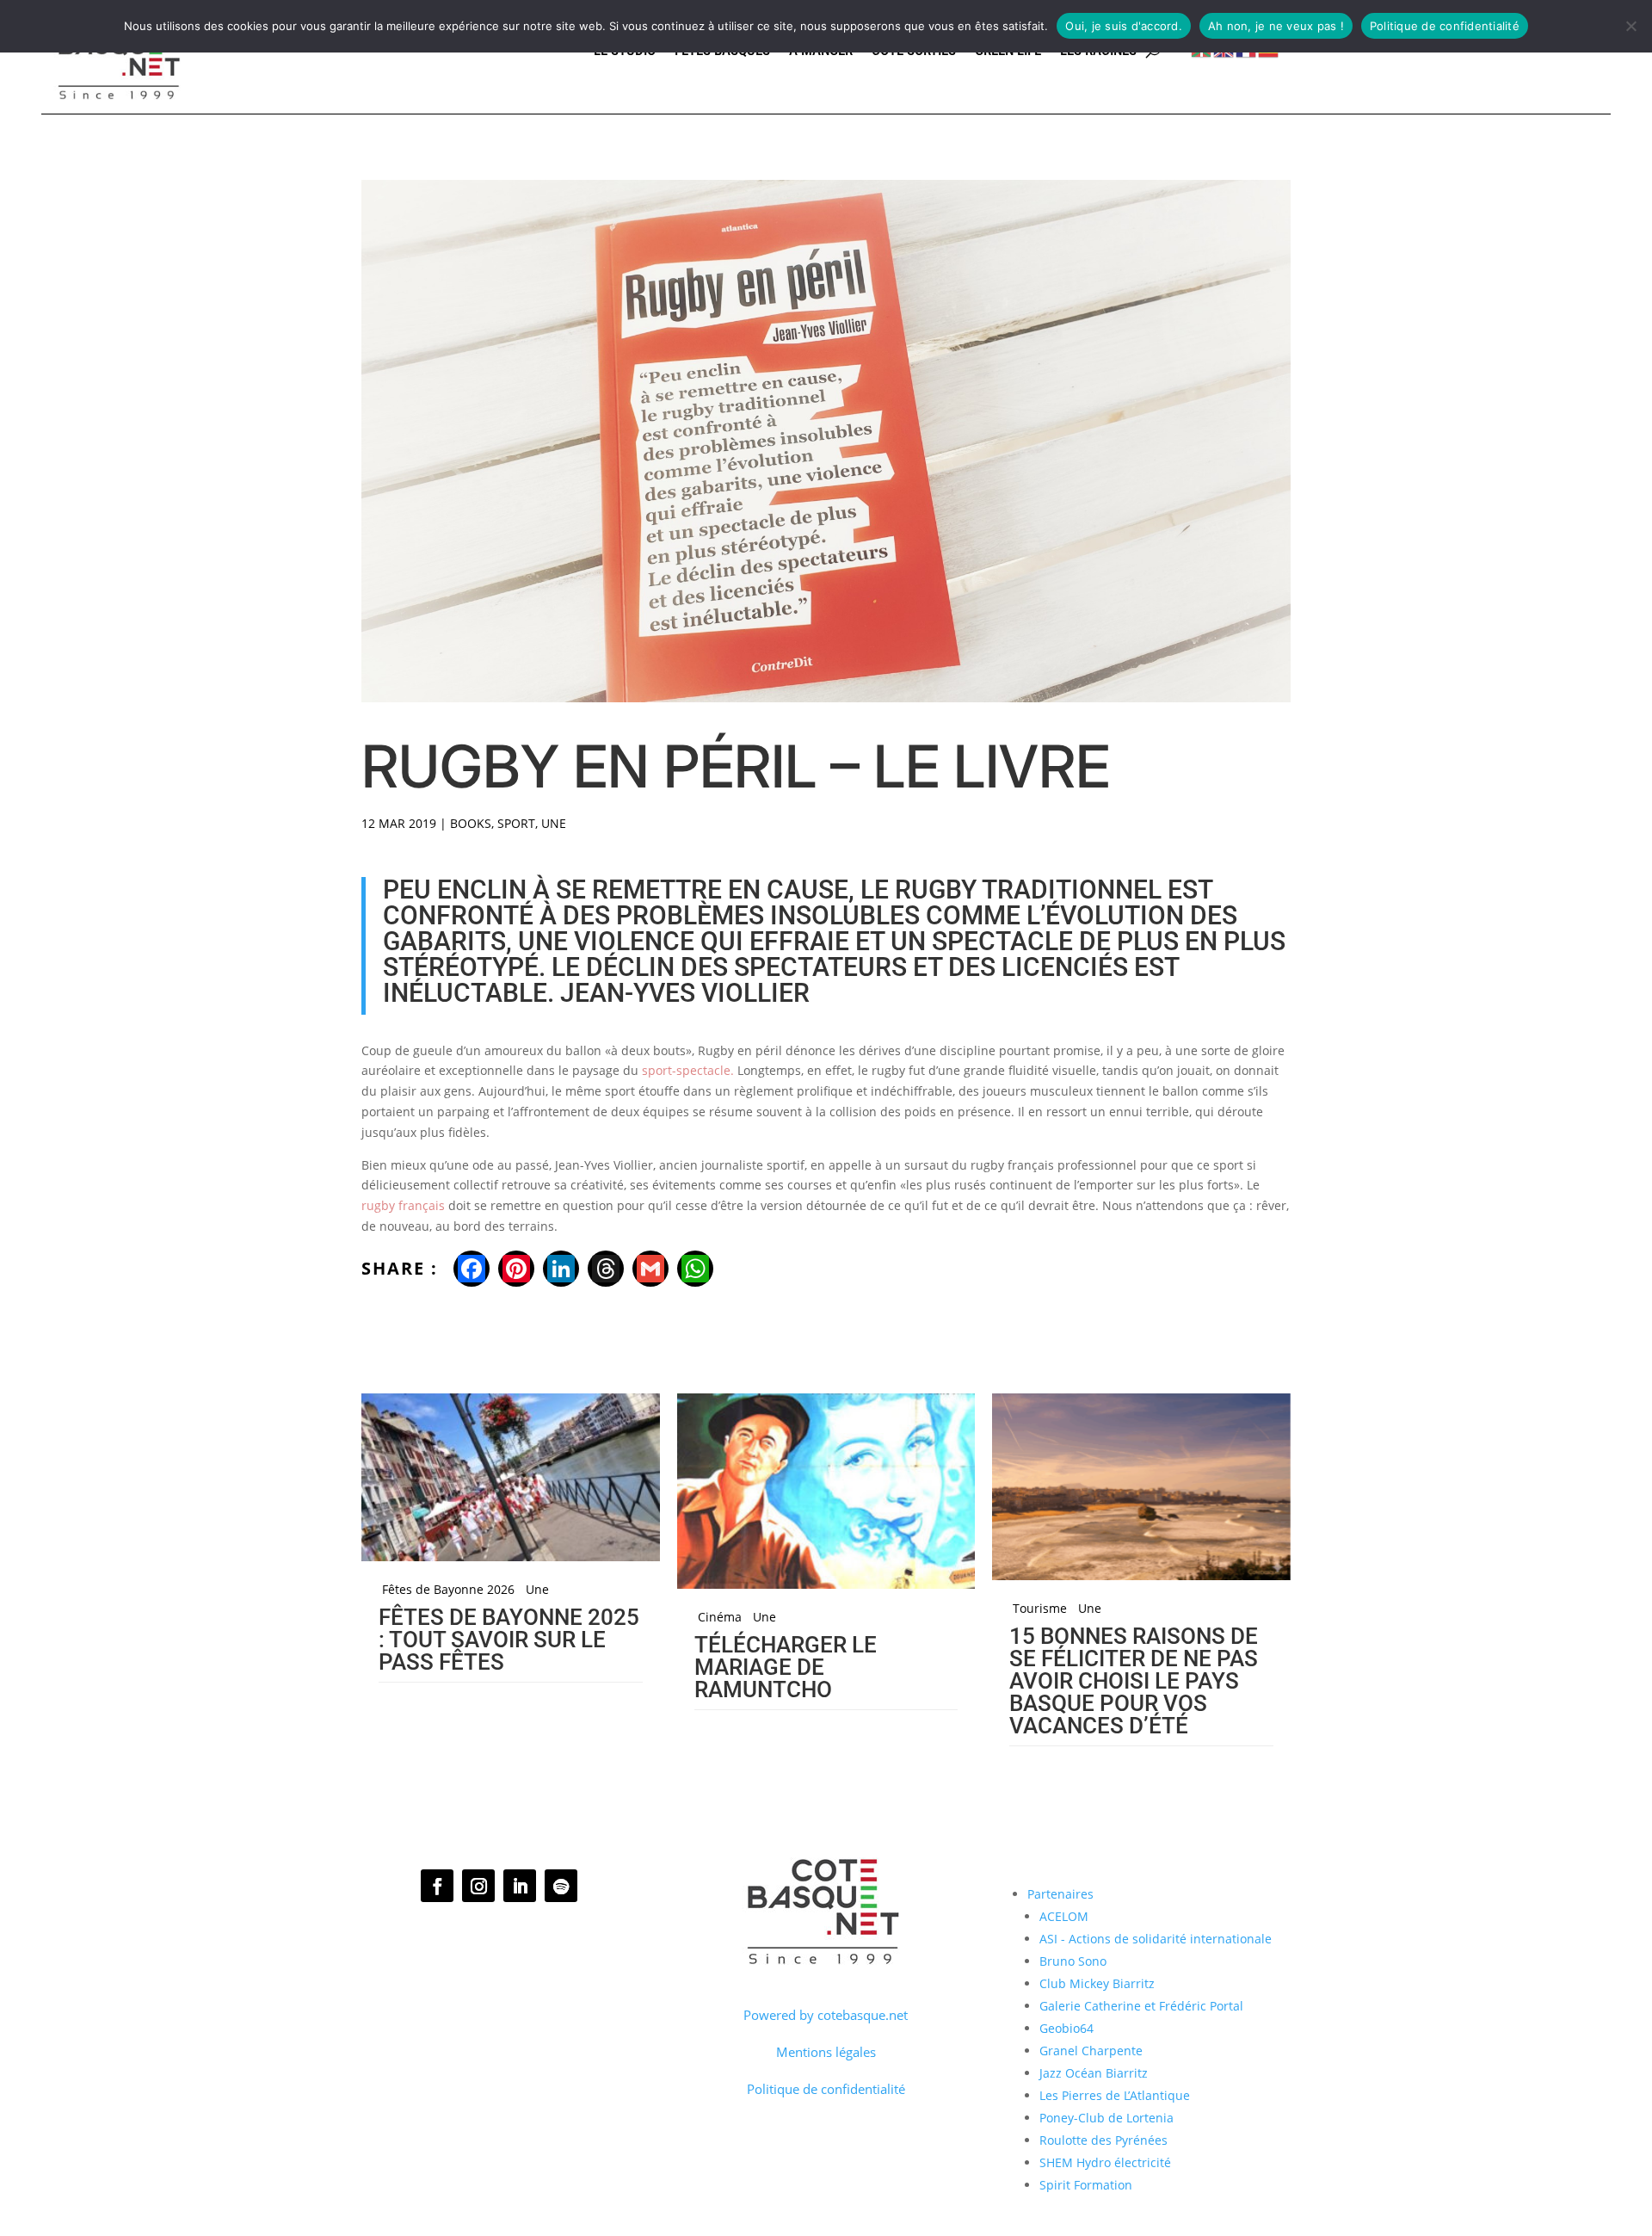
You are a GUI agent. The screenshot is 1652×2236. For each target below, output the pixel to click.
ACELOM (1064, 1916)
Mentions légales (826, 2052)
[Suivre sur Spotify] (561, 1886)
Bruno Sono (1073, 1961)
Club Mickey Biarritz (1097, 1983)
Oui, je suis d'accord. (1124, 26)
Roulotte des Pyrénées (1103, 2140)
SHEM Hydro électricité (1105, 2162)
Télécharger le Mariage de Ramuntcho (786, 1667)
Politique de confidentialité (826, 2089)
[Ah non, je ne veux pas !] (1630, 26)
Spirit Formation (1086, 2185)
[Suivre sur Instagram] (478, 1886)
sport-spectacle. (688, 1070)
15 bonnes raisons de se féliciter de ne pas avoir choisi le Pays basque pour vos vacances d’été (1134, 1681)
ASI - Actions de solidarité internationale (1156, 1939)
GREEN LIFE (1008, 51)
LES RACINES (1098, 51)
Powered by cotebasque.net (826, 2015)
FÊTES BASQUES (722, 51)
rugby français (403, 1205)
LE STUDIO (625, 51)
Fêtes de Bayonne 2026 (448, 1590)
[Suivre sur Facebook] (437, 1886)
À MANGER (821, 51)
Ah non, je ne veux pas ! (1276, 26)
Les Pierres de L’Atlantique (1115, 2095)
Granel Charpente (1091, 2051)
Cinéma (720, 1617)
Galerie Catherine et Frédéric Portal (1141, 2006)
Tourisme (1040, 1609)
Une (554, 823)
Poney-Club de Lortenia (1106, 2118)
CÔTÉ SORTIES (914, 51)
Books (471, 823)
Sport (516, 823)
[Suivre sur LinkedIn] (520, 1886)
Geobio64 (1066, 2028)
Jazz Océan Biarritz (1094, 2073)
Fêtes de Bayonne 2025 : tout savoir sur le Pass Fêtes (509, 1640)
